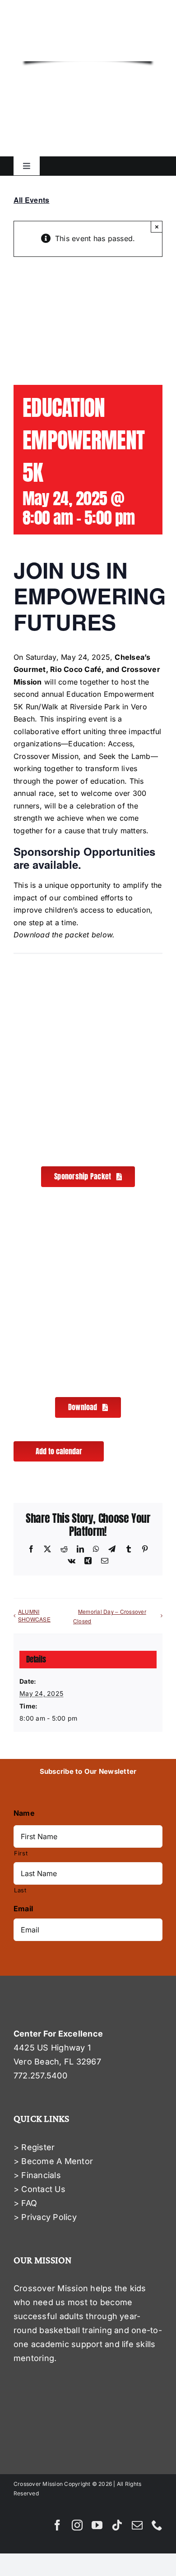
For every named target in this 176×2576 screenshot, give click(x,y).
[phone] (157, 2525)
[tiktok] (117, 2525)
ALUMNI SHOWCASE (34, 1615)
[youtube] (97, 2525)
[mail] (137, 2525)
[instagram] (77, 2525)
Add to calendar (59, 1451)
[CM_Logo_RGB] (88, 26)
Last (20, 1890)
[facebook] (57, 2525)
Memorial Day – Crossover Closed (110, 1616)
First (21, 1853)
